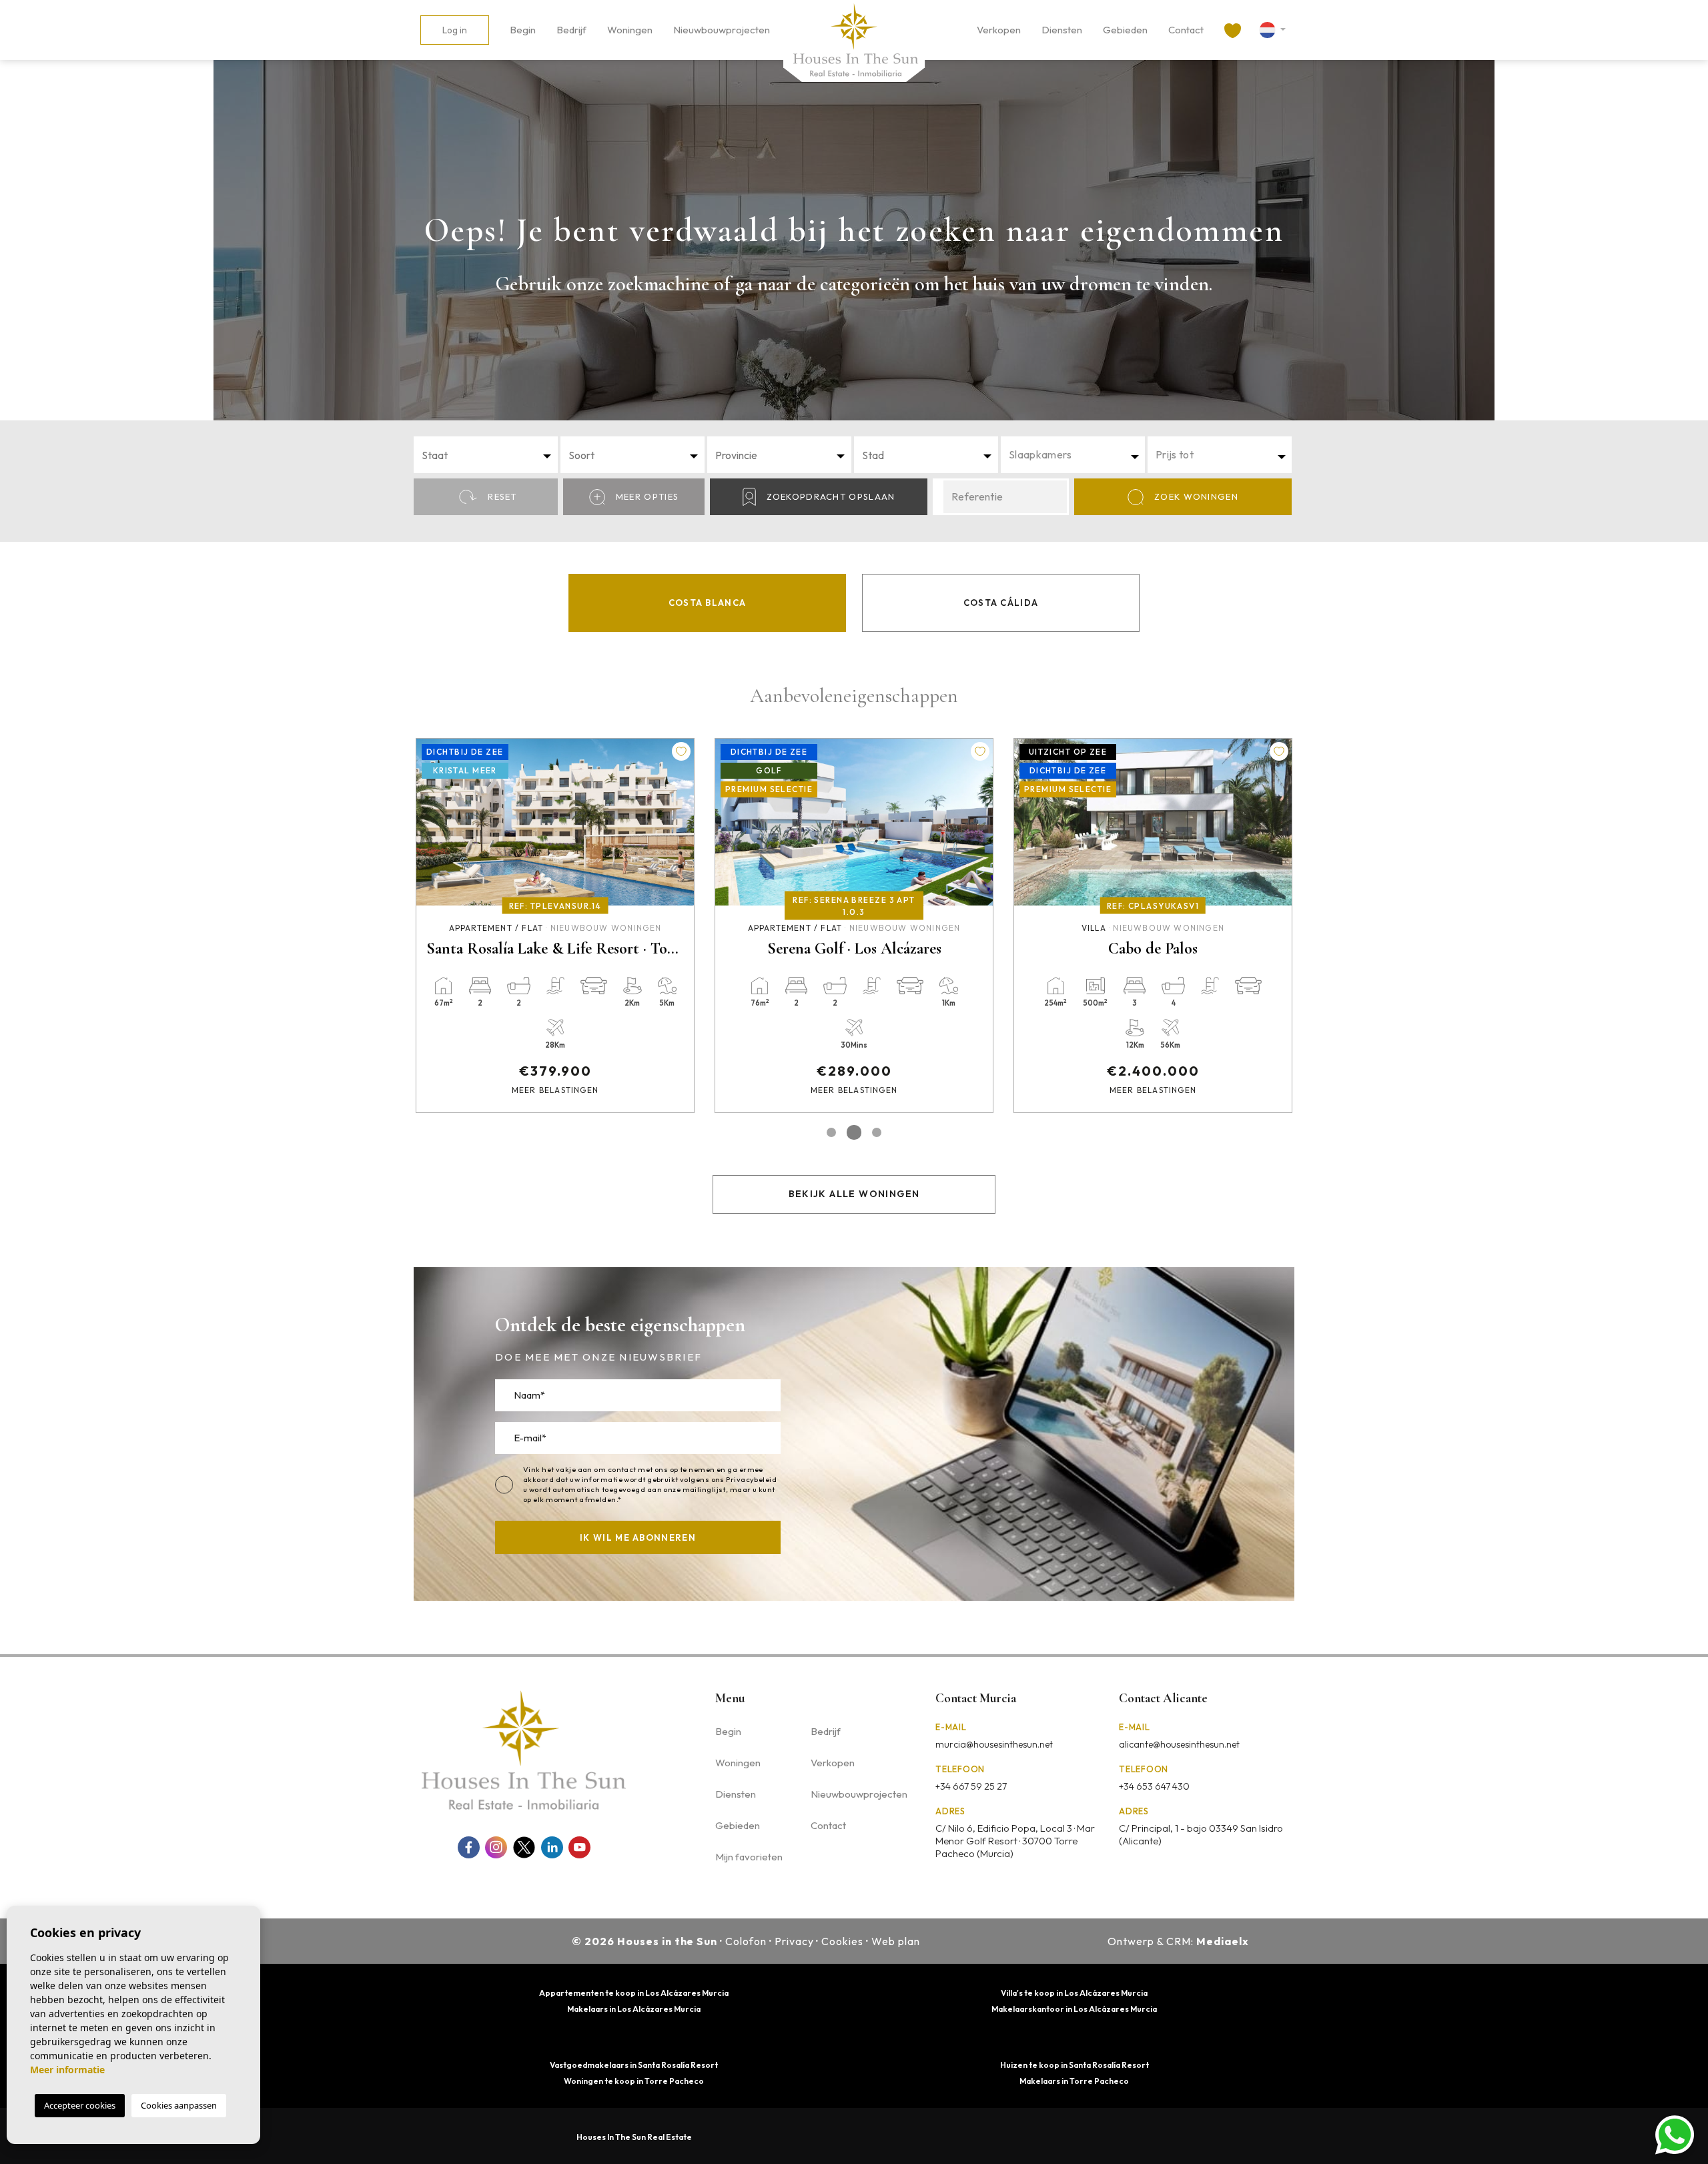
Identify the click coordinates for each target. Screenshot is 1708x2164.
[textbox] (490, 455)
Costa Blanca (708, 603)
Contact (1186, 30)
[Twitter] (524, 1847)
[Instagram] (496, 1847)
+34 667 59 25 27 (971, 1786)
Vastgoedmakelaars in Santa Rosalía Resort (634, 2065)
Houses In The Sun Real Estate (634, 2137)
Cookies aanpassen (179, 2105)
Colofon (746, 1941)
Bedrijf (571, 30)
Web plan (896, 1941)
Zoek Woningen (1196, 496)
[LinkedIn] (552, 1847)
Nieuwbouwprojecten (722, 30)
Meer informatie (67, 2070)
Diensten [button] (1062, 30)
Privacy (794, 1941)
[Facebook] (469, 1847)
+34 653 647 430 (1154, 1786)
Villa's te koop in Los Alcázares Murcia (1074, 1993)
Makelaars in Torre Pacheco (1074, 2081)
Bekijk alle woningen (854, 1194)
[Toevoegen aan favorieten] (681, 751)
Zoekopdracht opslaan (831, 496)
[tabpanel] (555, 926)
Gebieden (1125, 30)
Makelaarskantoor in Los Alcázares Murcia (1074, 2009)
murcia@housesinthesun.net (994, 1744)
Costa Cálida (1001, 603)
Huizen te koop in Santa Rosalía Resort (1075, 2065)
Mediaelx (1223, 1941)
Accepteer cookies (80, 2105)
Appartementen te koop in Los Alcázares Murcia (634, 1993)
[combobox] (486, 455)
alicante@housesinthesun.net (1179, 1744)
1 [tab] (831, 1132)
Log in (455, 30)
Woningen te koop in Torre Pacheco (634, 2081)
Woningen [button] (630, 30)
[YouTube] (579, 1847)
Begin (523, 30)
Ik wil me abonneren (638, 1537)
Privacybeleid (751, 1479)
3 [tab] (877, 1132)
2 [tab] (854, 1132)
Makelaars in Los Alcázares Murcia (634, 2009)
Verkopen (999, 30)
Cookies (842, 1941)
